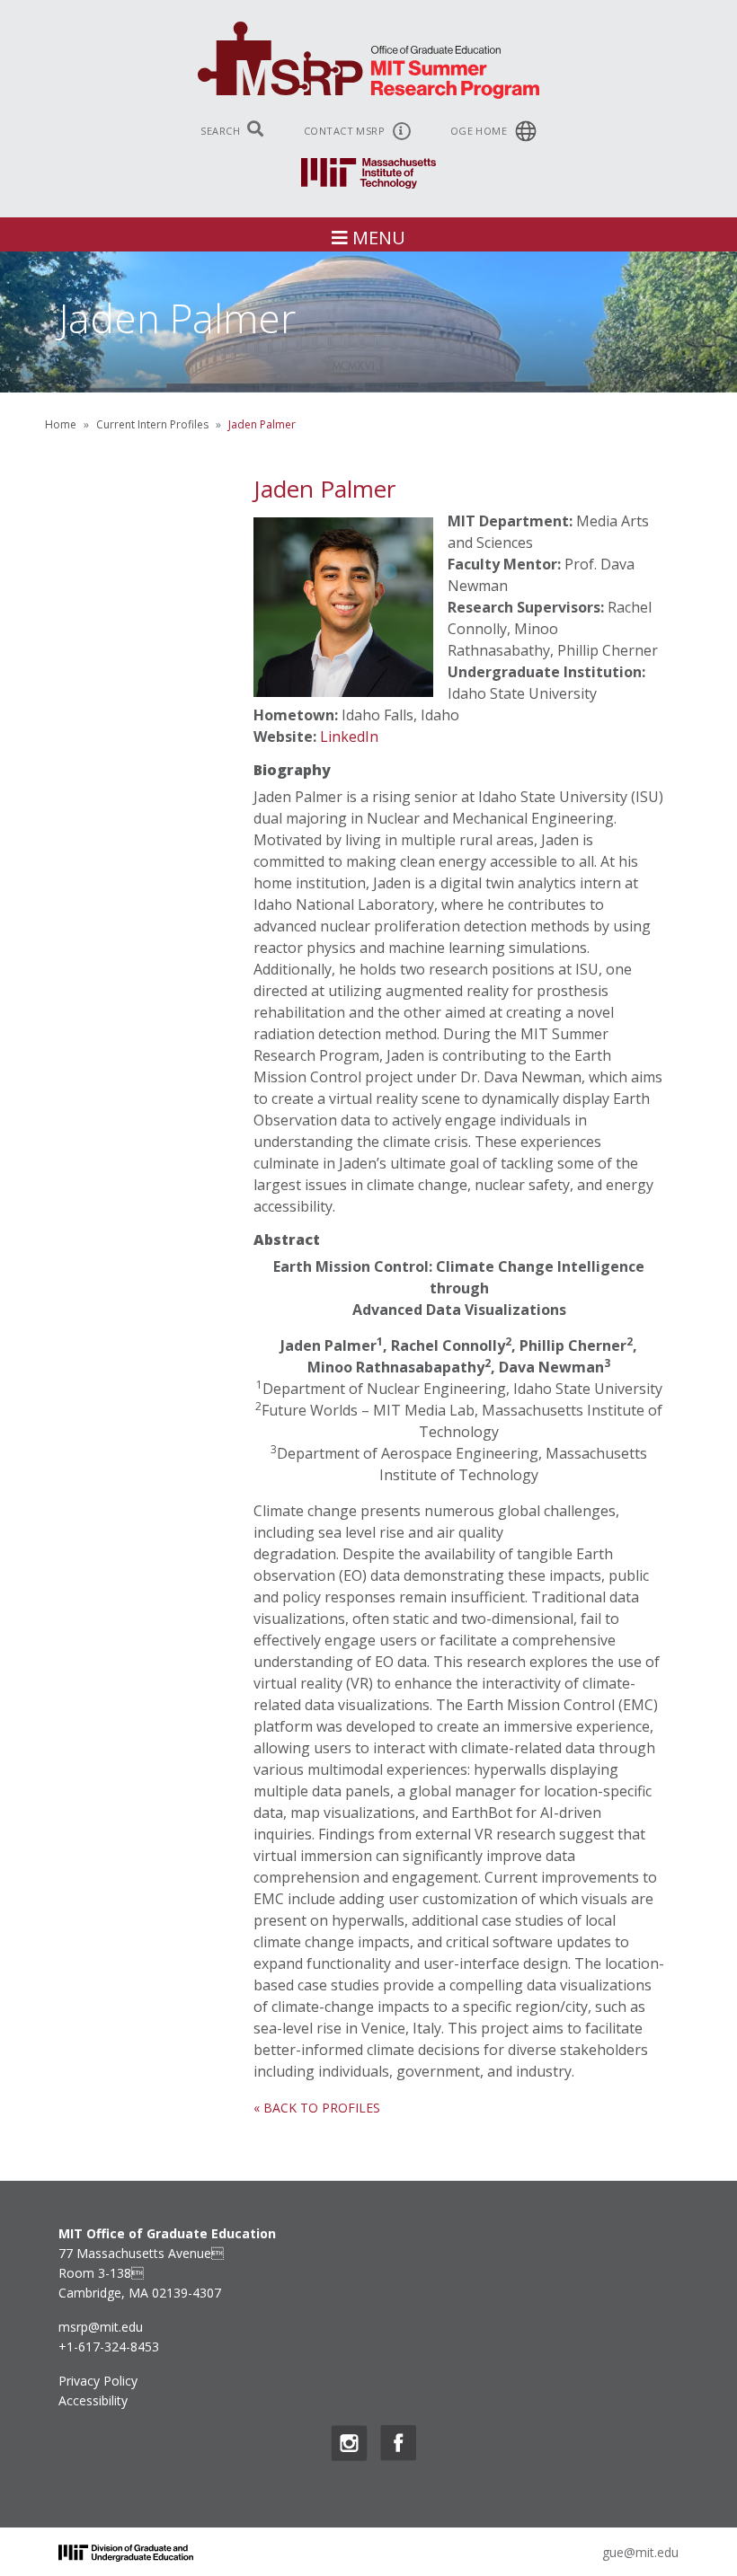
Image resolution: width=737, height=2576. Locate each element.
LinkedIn (349, 737)
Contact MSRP (346, 131)
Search (222, 131)
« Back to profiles (317, 2108)
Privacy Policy (98, 2381)
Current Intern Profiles (152, 424)
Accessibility (93, 2400)
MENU (377, 238)
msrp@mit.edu (101, 2327)
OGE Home (480, 131)
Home (61, 424)
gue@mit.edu (640, 2552)
